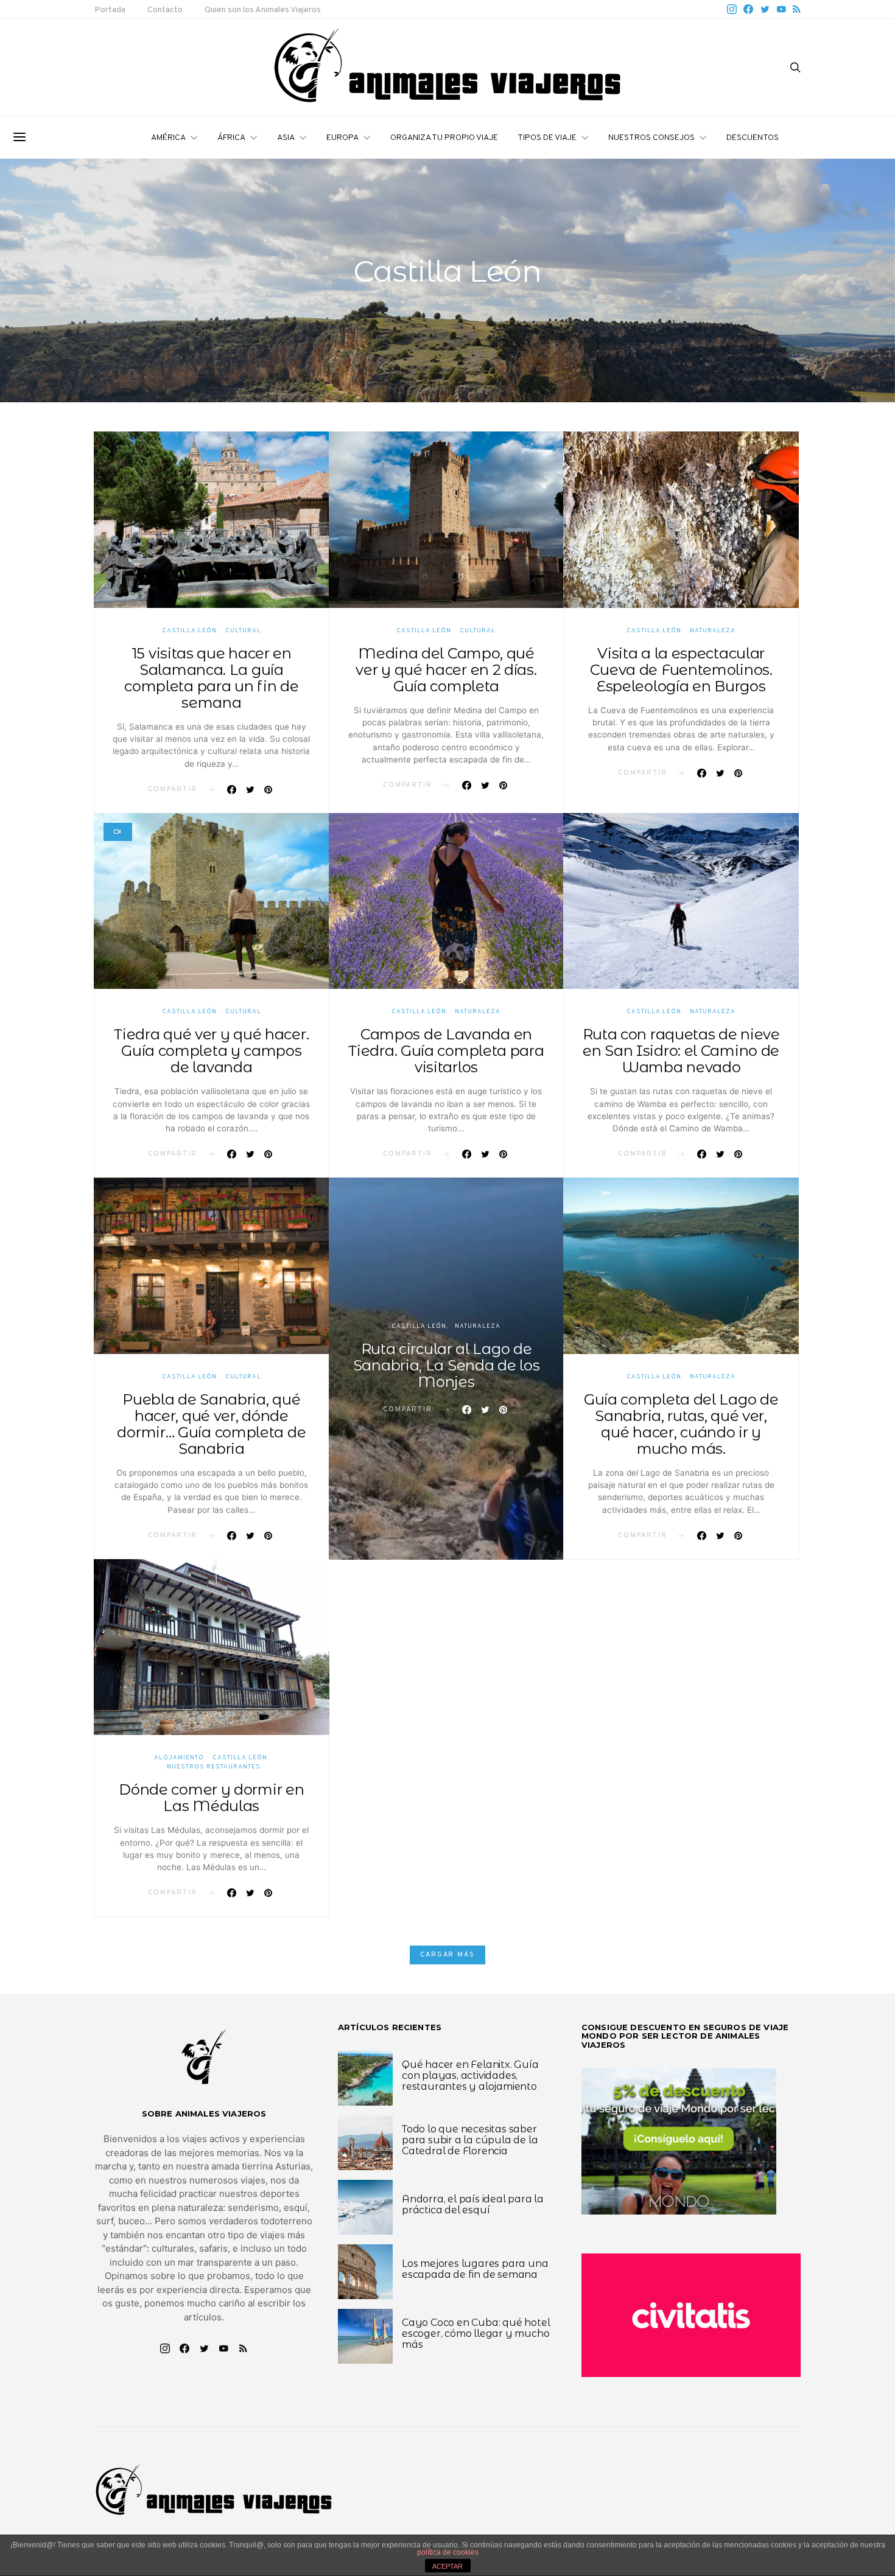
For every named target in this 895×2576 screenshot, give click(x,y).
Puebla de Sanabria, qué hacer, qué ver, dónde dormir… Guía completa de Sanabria (211, 1424)
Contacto (165, 10)
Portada (110, 10)
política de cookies (448, 2552)
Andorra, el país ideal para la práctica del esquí (473, 2204)
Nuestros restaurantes (214, 1767)
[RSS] (797, 9)
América (168, 138)
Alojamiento (179, 1758)
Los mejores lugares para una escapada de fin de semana (475, 2269)
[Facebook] (748, 9)
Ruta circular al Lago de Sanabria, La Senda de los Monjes (447, 1365)
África (231, 138)
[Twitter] (765, 9)
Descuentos (753, 138)
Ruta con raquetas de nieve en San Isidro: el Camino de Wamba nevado (681, 1051)
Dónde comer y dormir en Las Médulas (211, 1798)
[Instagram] (732, 9)
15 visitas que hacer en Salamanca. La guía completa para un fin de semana (211, 678)
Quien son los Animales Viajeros (263, 10)
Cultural (243, 631)
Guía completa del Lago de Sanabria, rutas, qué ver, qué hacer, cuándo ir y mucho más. (681, 1424)
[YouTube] (781, 9)
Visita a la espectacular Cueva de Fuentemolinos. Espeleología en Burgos (681, 670)
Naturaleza (713, 631)
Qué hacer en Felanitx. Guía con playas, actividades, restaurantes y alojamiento (470, 2075)
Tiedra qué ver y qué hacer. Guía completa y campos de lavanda (211, 1051)
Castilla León (189, 631)
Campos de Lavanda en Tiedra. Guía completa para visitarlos (446, 1051)
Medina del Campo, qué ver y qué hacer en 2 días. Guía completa (446, 670)
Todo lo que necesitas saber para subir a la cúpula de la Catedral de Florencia (470, 2140)
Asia (286, 138)
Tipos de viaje (547, 138)
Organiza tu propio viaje (444, 138)
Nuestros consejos (651, 138)
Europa (342, 138)
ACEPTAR (447, 2566)
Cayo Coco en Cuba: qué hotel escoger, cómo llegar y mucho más (476, 2333)
